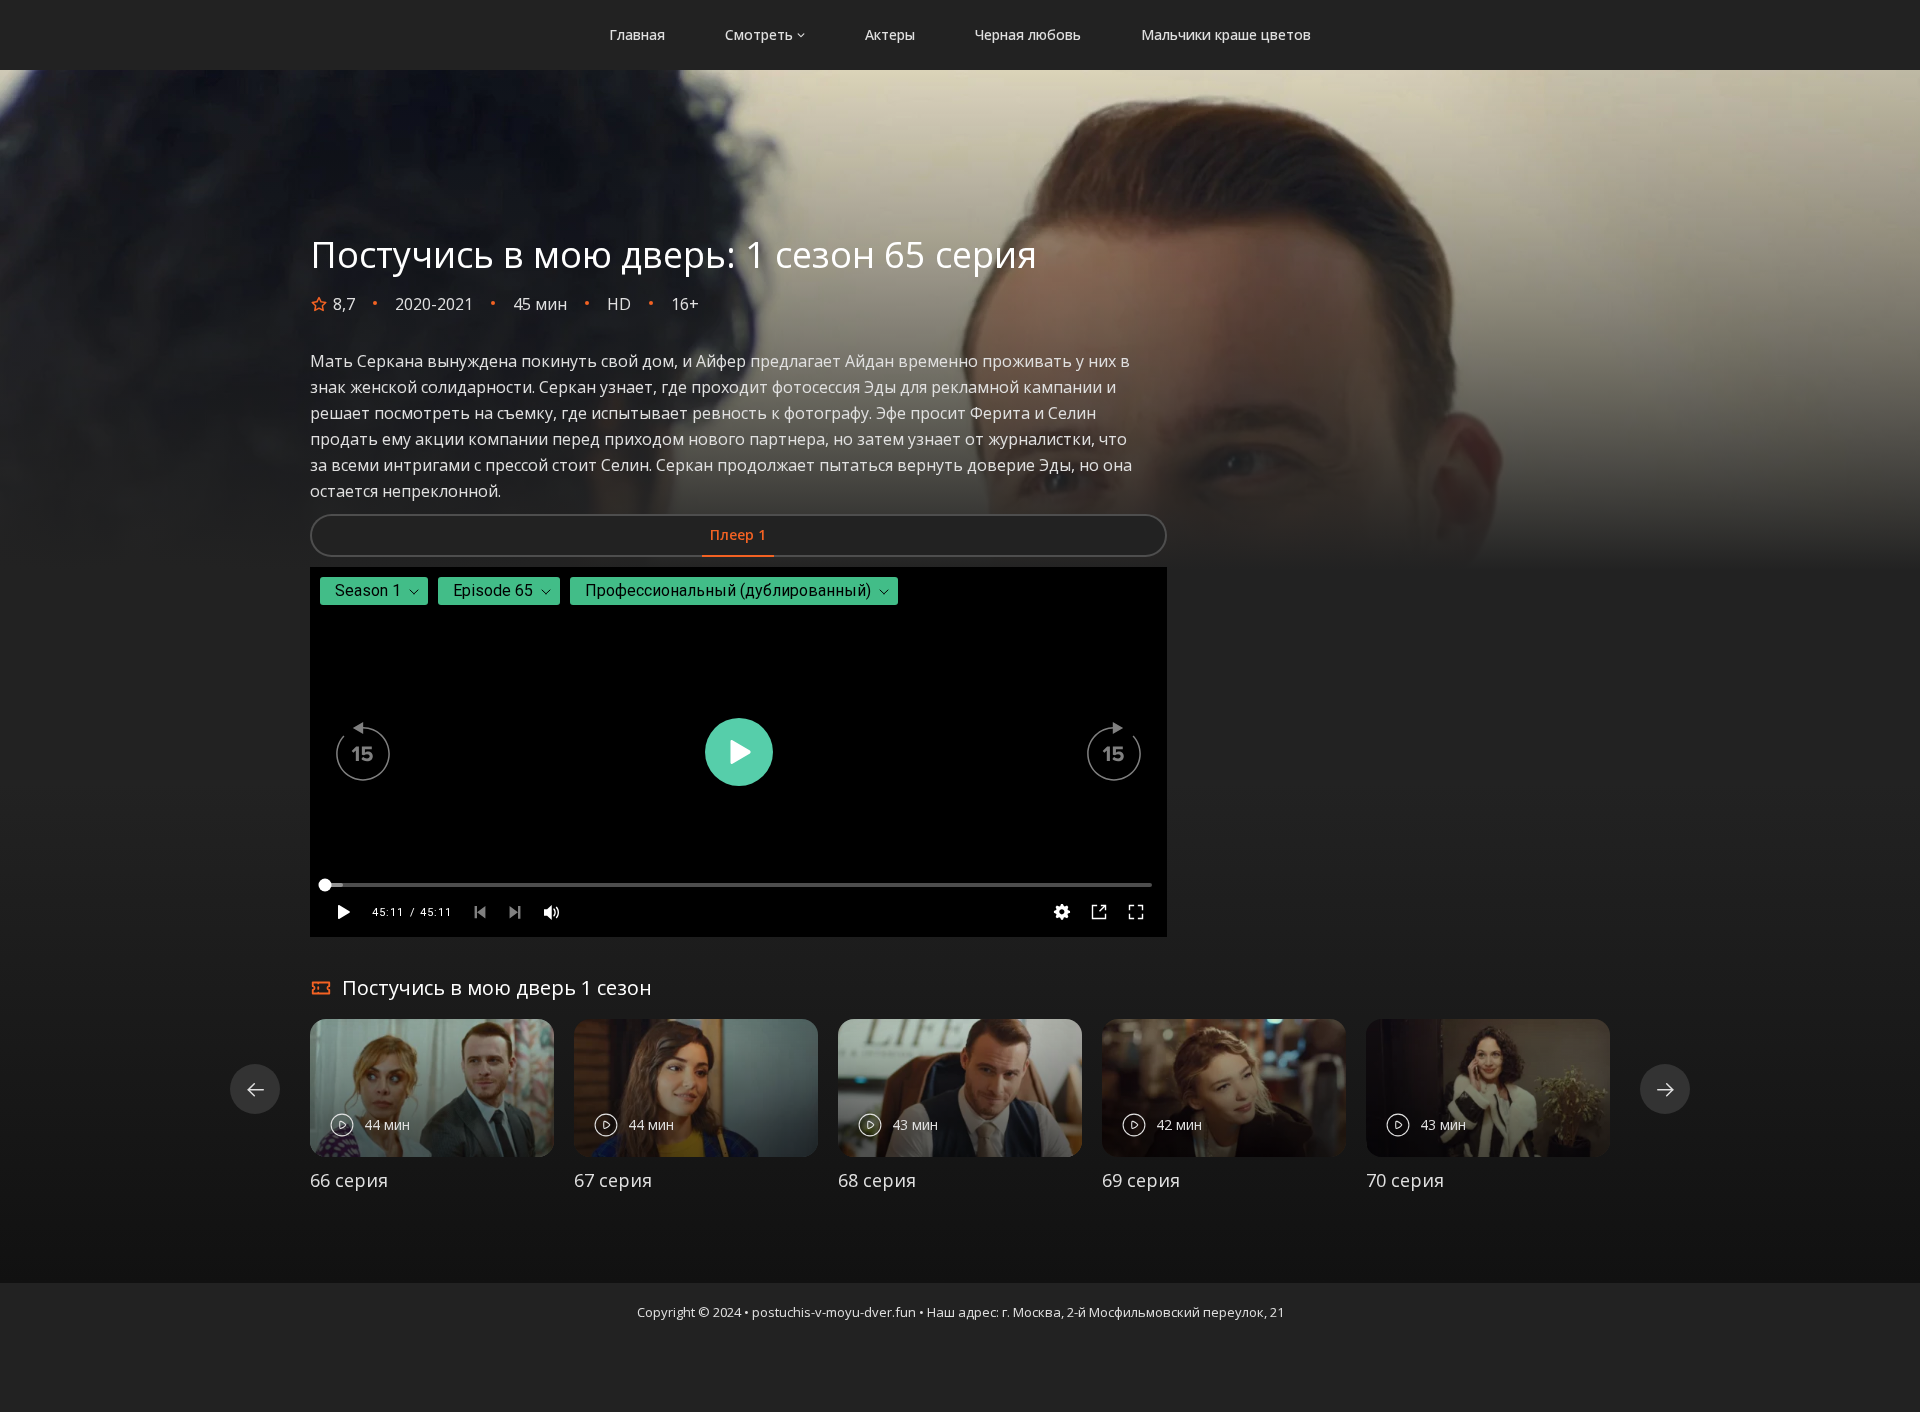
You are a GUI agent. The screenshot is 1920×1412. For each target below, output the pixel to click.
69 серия (1141, 1180)
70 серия (1405, 1180)
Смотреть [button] (759, 34)
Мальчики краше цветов (1226, 34)
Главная (637, 34)
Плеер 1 (738, 534)
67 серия (613, 1180)
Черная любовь (1028, 34)
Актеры (890, 34)
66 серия (349, 1180)
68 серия (877, 1180)
